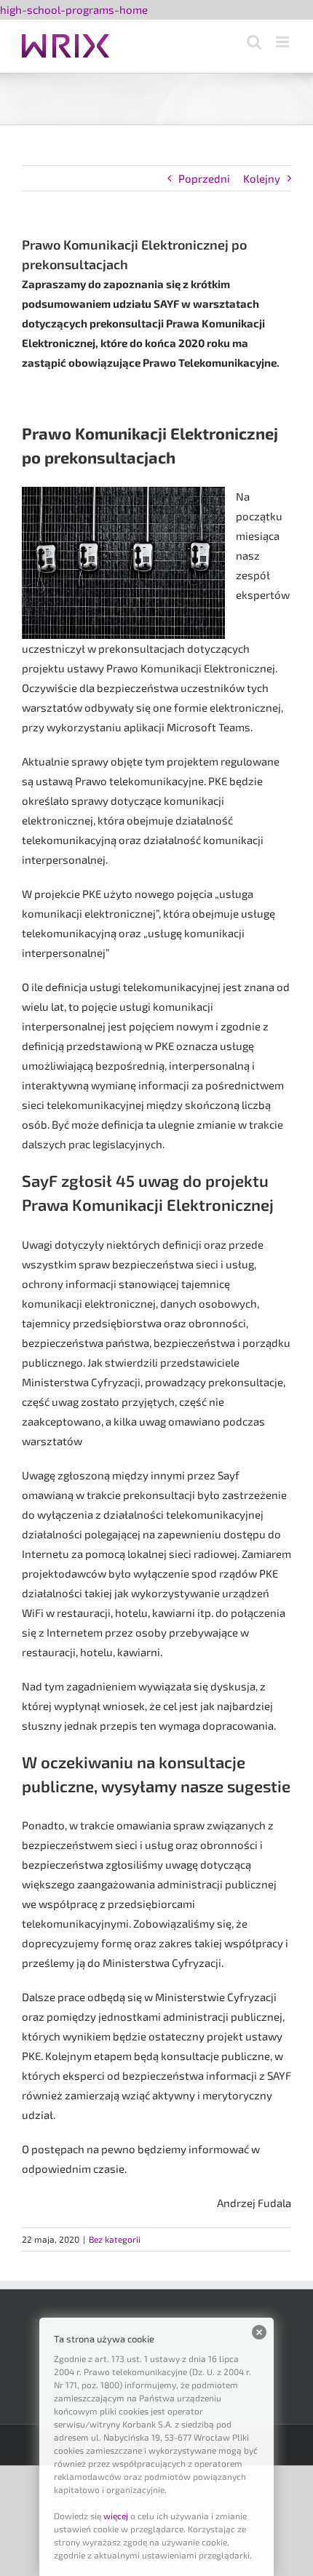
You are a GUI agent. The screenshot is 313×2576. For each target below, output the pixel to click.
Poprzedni (204, 178)
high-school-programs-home (74, 9)
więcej (116, 2516)
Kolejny (262, 178)
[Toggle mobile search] (254, 42)
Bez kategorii (115, 2239)
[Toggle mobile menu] (284, 42)
